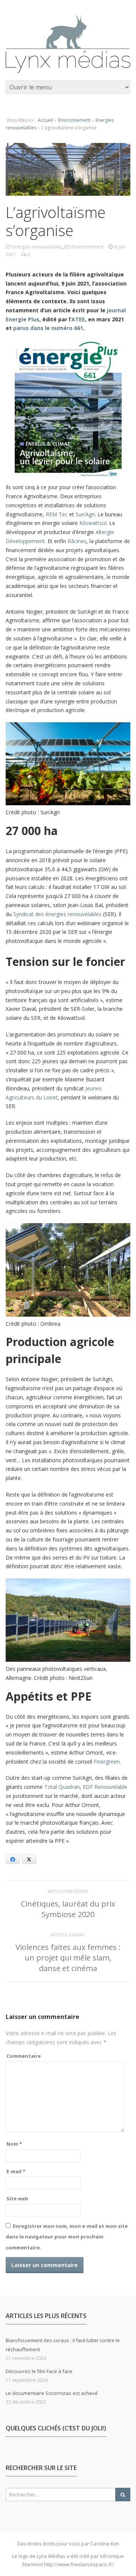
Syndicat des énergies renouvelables (57, 914)
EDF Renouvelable (105, 1787)
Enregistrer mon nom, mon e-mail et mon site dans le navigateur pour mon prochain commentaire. (67, 2237)
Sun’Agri (85, 514)
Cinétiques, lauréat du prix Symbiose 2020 (68, 1909)
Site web (17, 2198)
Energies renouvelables (37, 247)
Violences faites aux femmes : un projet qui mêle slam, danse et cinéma (68, 1958)
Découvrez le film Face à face (39, 2371)
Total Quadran (62, 1787)
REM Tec (57, 514)
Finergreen (107, 1762)
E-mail (16, 2171)
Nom (14, 2144)
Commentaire (24, 2056)
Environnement (74, 120)
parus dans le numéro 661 (48, 328)
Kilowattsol (93, 523)
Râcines (77, 541)
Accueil (45, 120)
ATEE (78, 319)
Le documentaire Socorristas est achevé (52, 2393)
